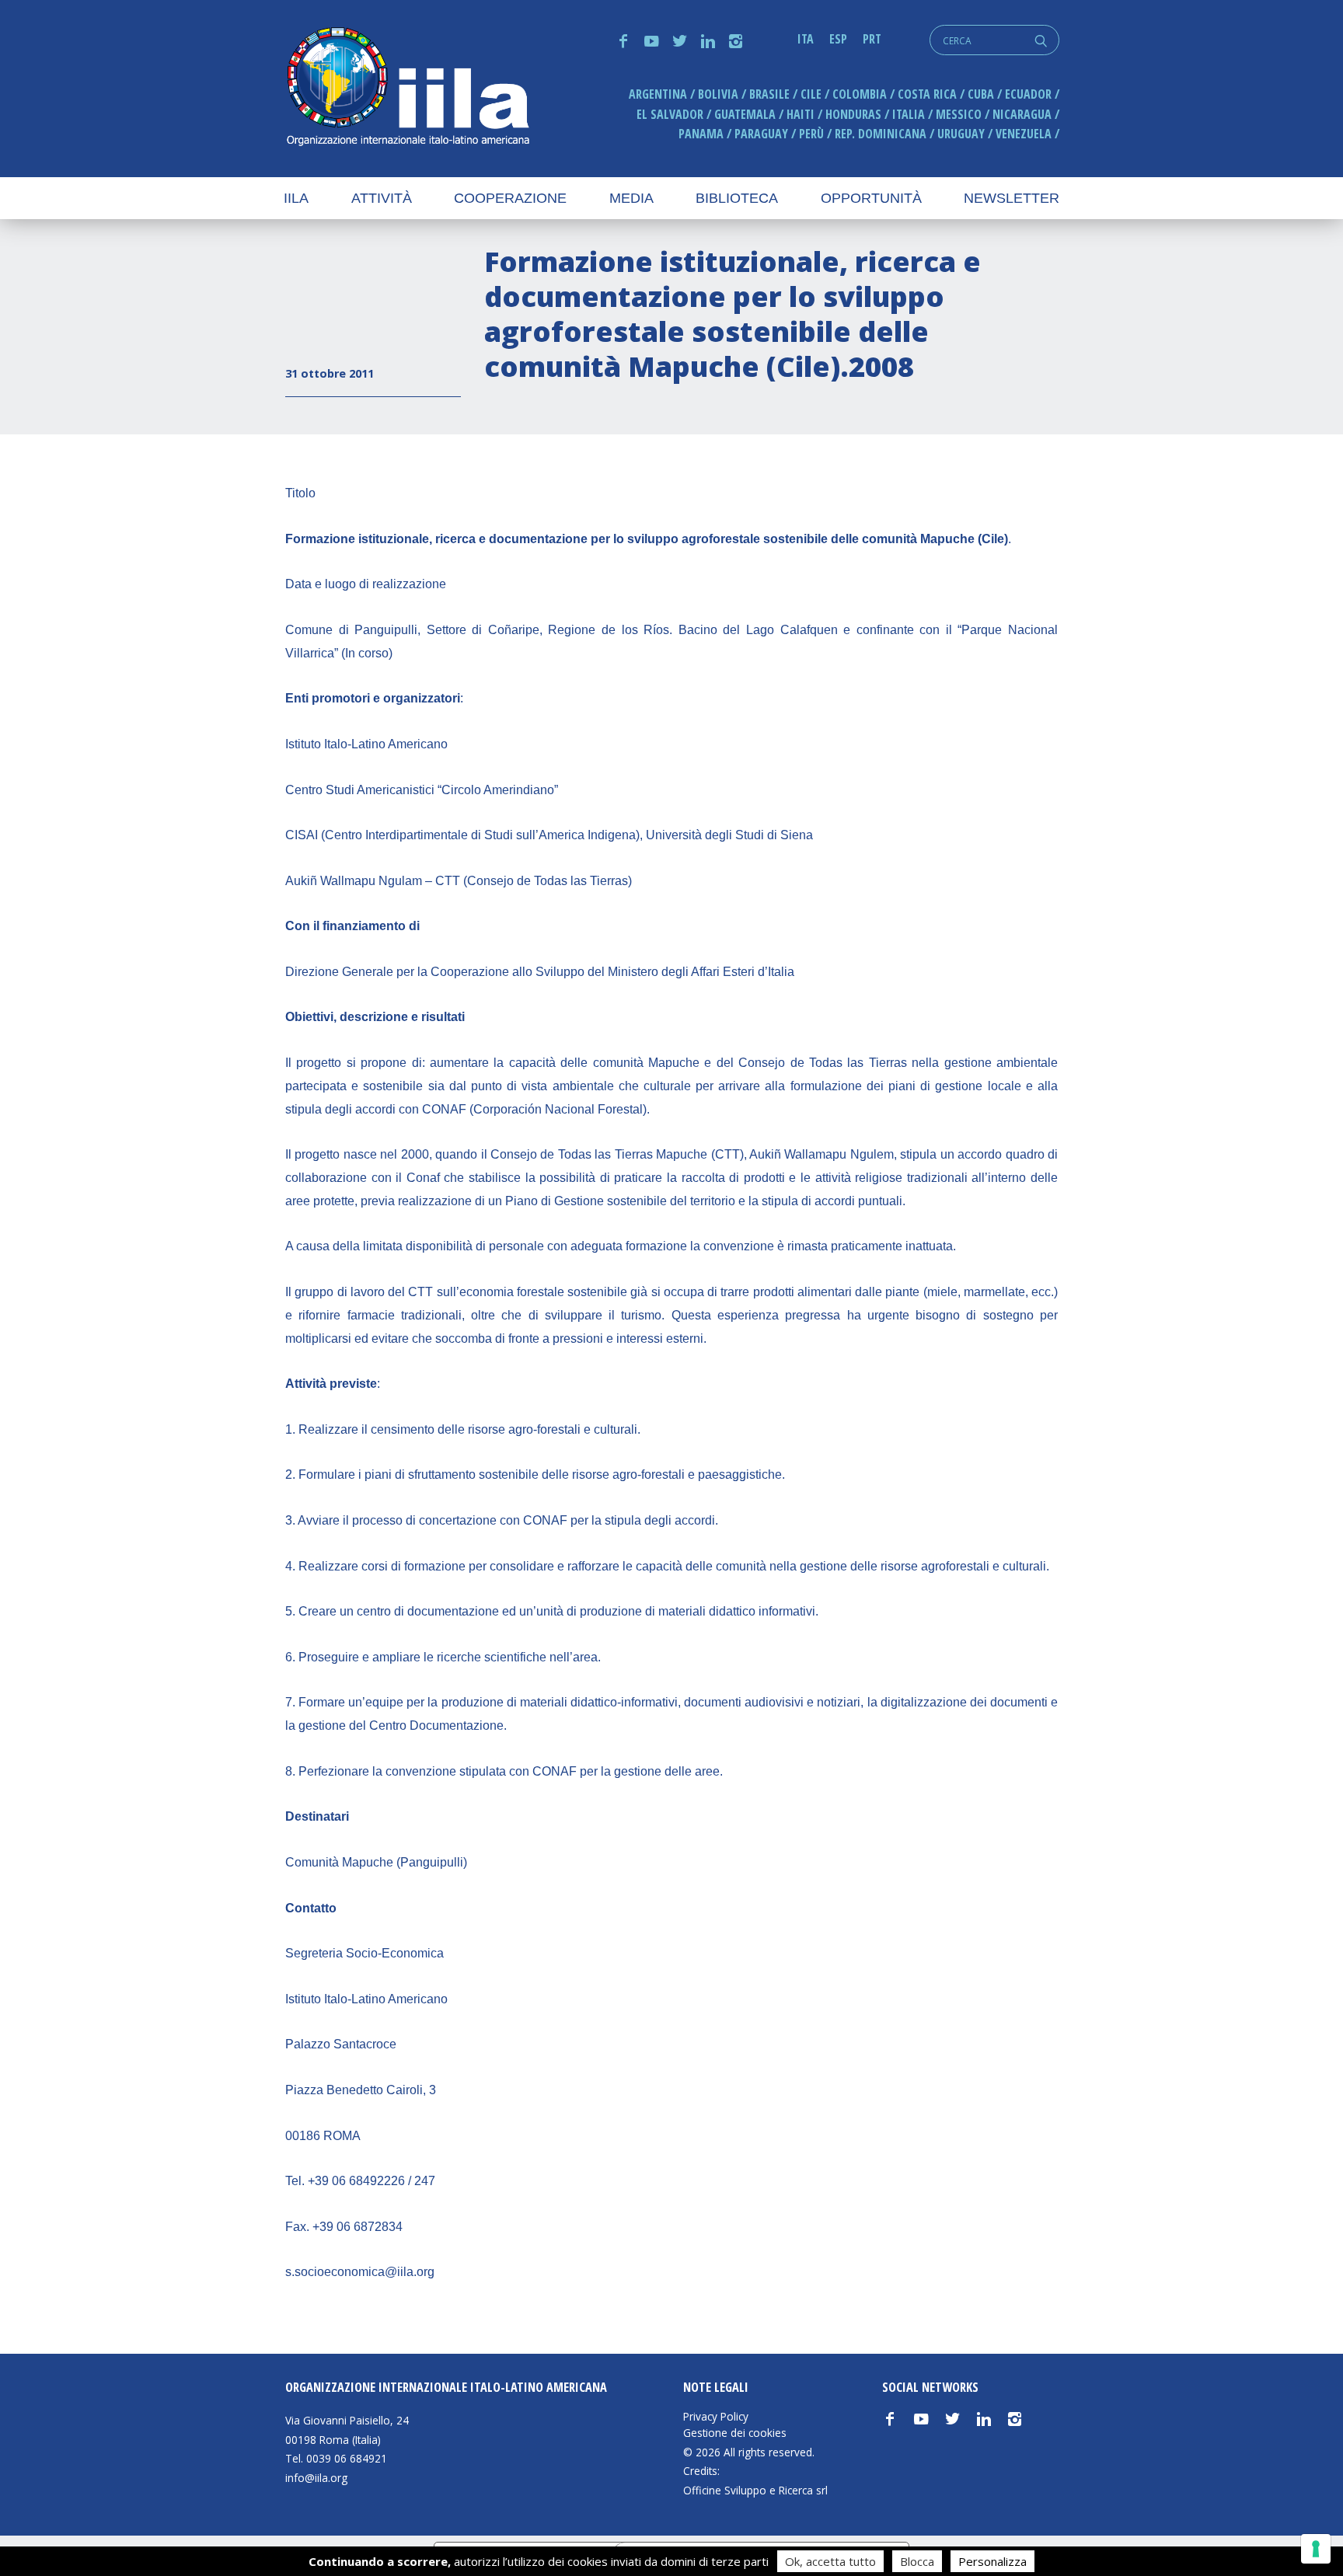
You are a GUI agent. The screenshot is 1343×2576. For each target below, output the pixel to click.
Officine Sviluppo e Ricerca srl (755, 2490)
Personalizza (992, 2561)
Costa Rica (927, 94)
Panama (701, 134)
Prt (872, 39)
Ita (806, 39)
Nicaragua (1022, 114)
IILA (407, 88)
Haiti (801, 114)
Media (631, 198)
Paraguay (761, 134)
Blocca (917, 2561)
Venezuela (1024, 134)
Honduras (853, 114)
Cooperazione (510, 198)
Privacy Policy (716, 2417)
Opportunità (871, 198)
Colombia (860, 94)
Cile (811, 94)
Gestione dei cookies (735, 2433)
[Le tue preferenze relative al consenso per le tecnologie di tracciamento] (1316, 2549)
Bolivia (718, 94)
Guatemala (745, 114)
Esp (838, 39)
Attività (382, 198)
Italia (909, 114)
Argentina (658, 94)
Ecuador (1028, 94)
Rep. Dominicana (881, 134)
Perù (811, 134)
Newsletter (1012, 198)
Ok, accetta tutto (830, 2561)
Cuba (981, 94)
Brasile (769, 94)
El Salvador (670, 114)
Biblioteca (737, 198)
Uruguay (961, 134)
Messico (959, 114)
